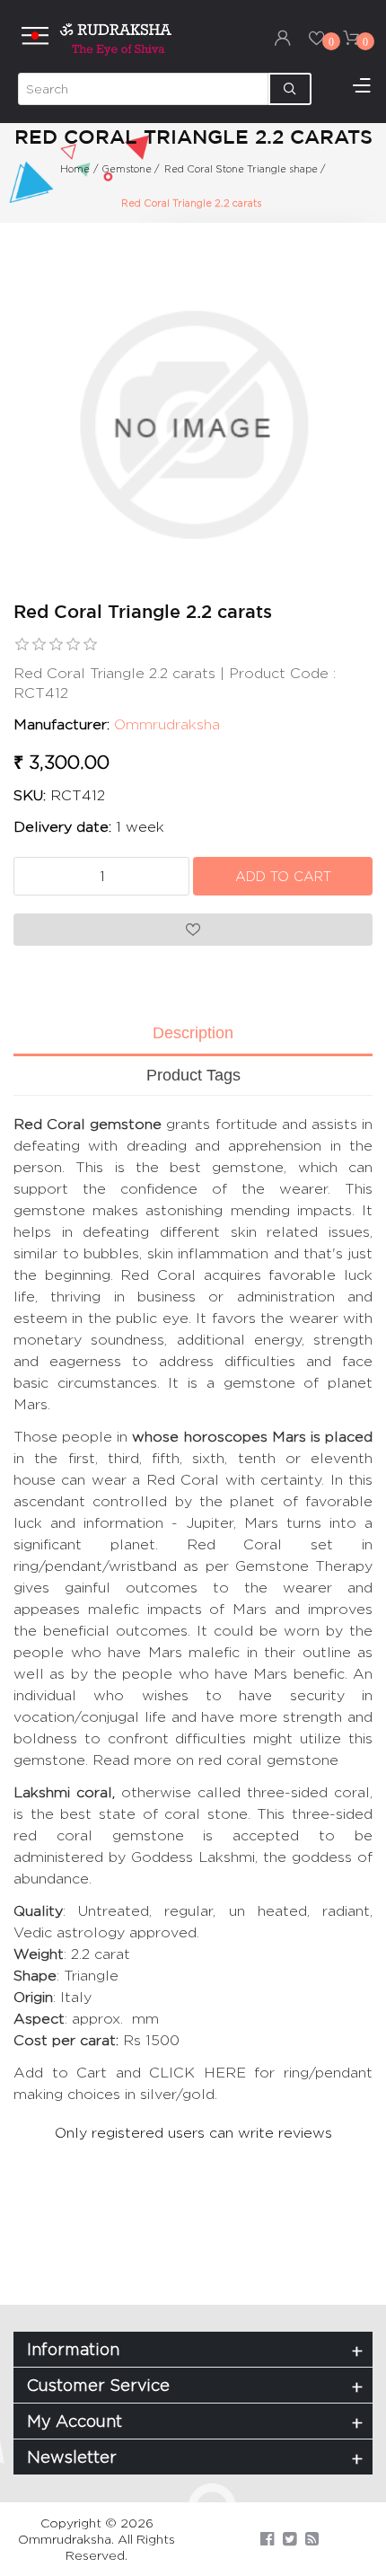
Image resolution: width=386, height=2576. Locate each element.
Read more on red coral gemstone (215, 1760)
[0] (317, 38)
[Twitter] (289, 2539)
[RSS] (312, 2539)
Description (193, 1033)
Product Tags (193, 1075)
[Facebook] (267, 2539)
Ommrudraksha (167, 724)
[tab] (193, 1035)
